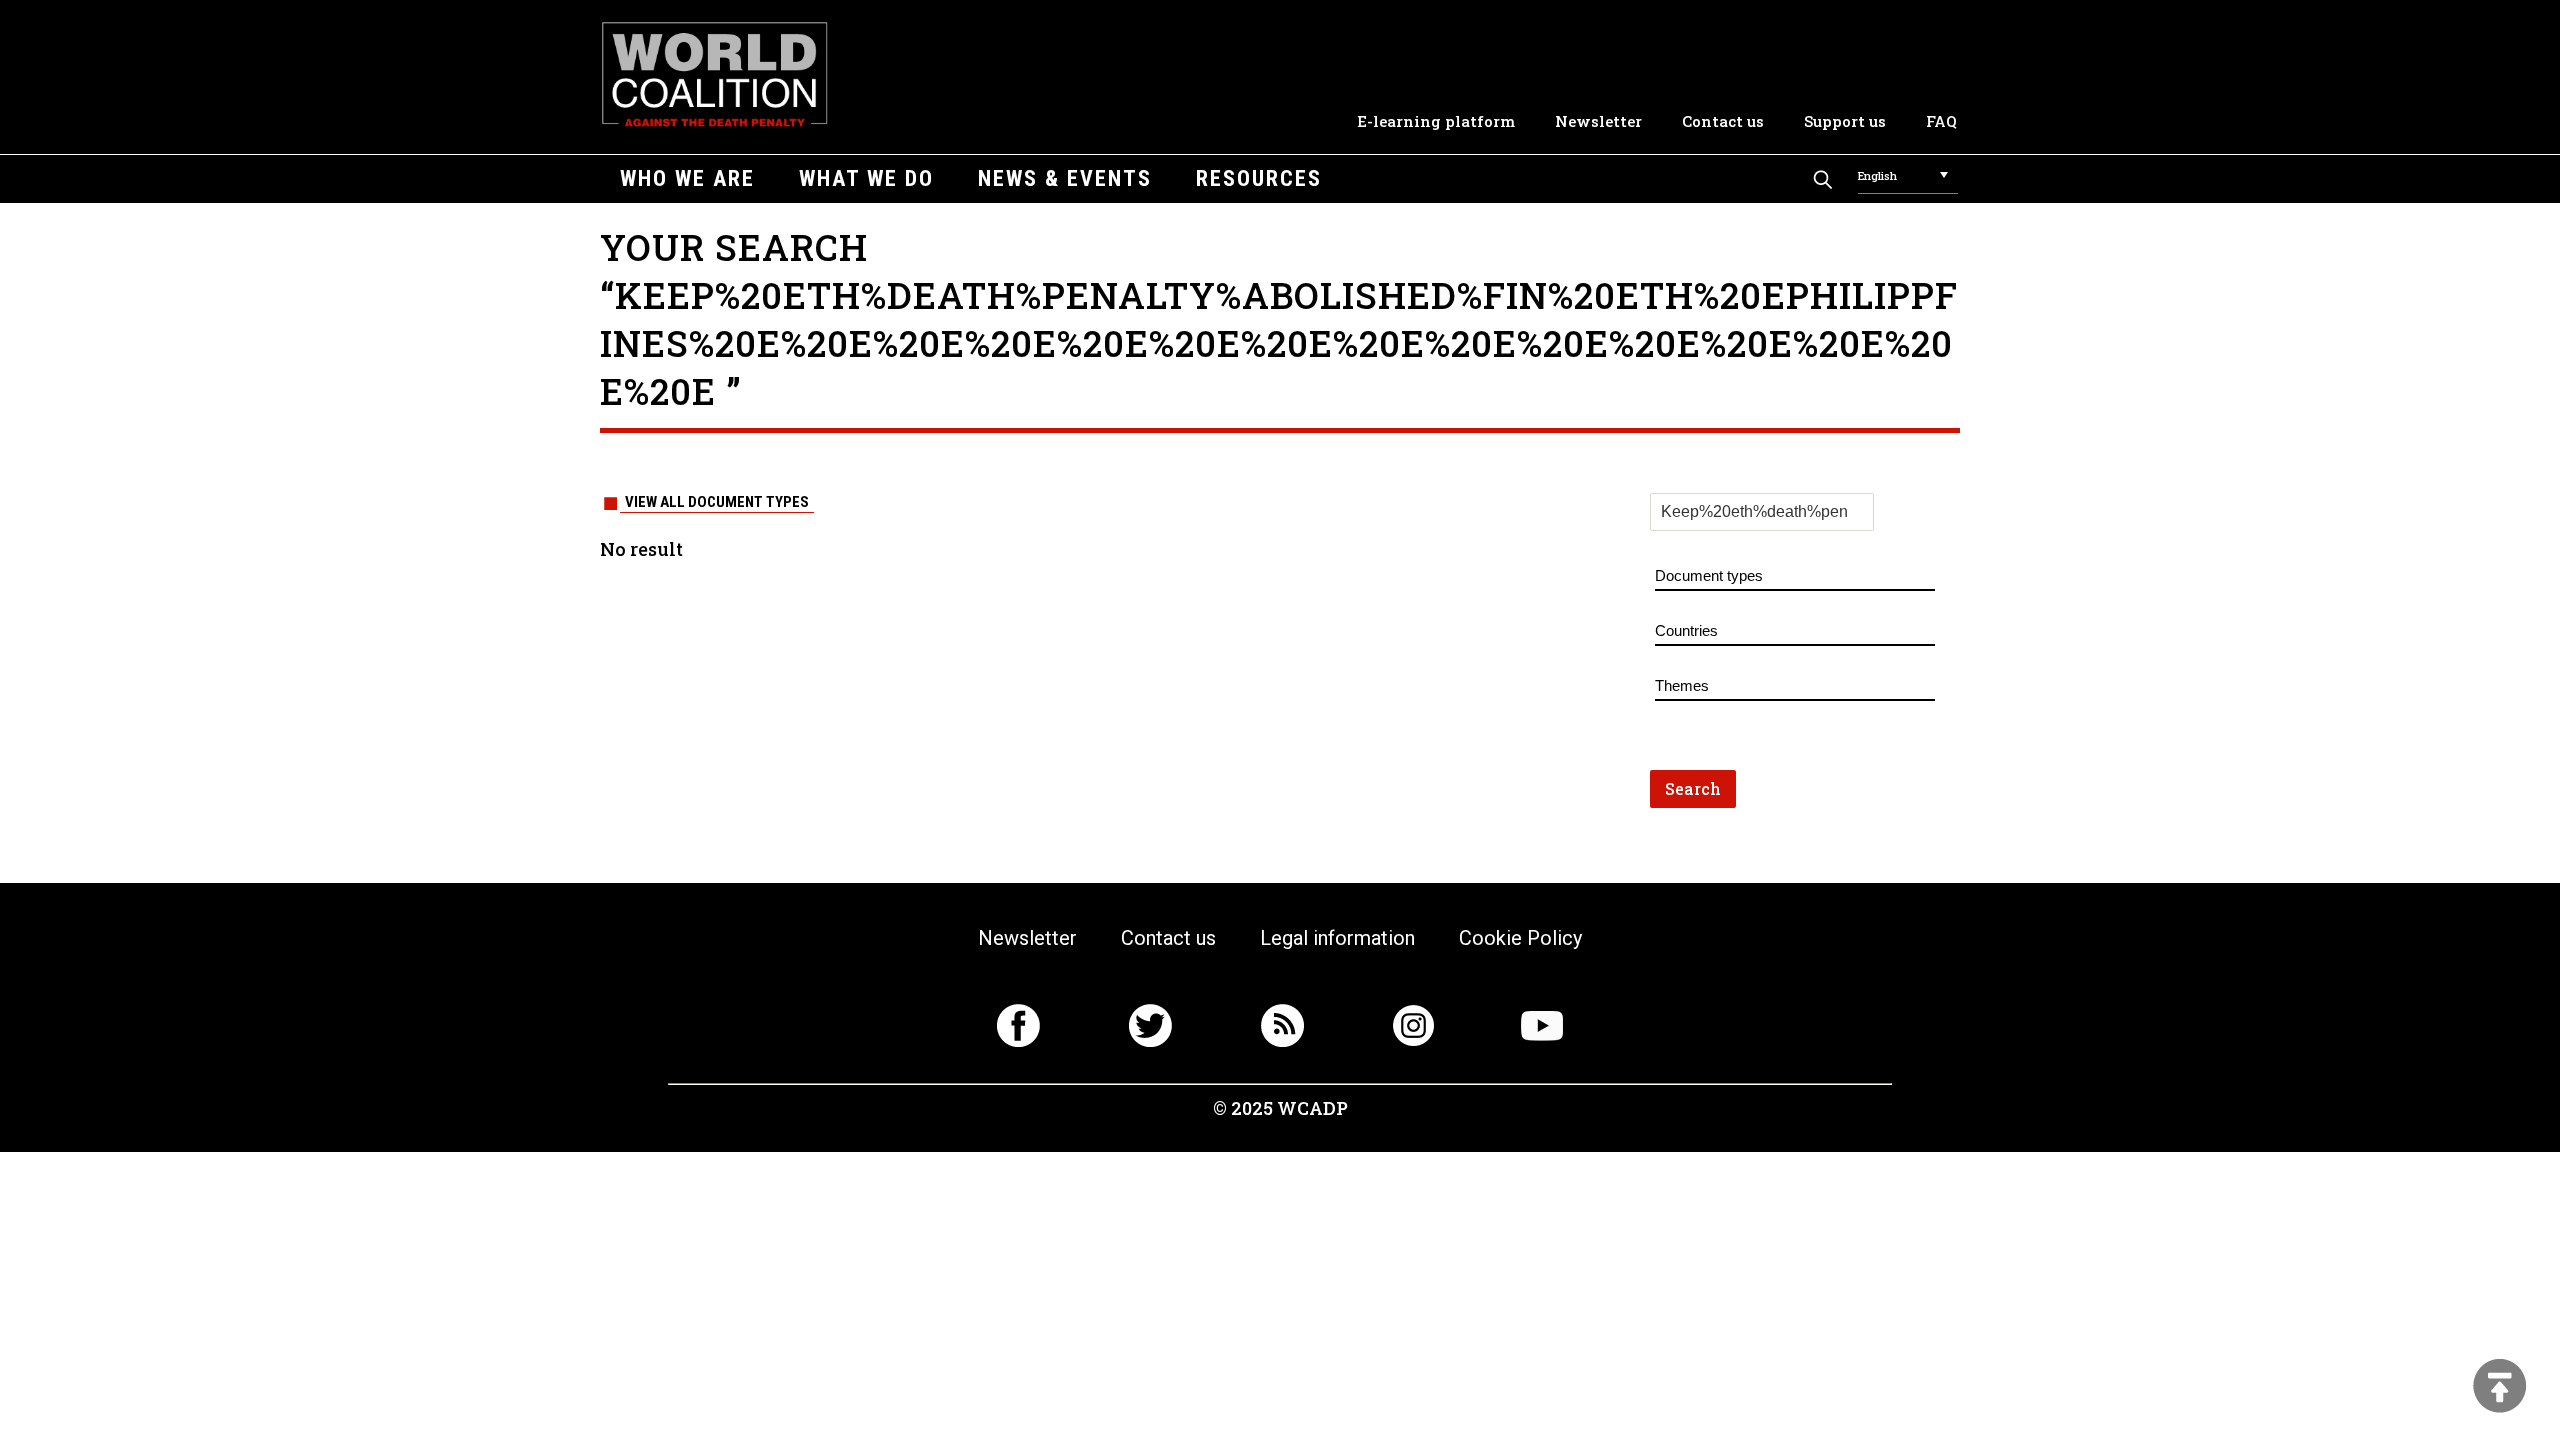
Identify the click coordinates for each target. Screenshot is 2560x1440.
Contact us (1723, 121)
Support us (1845, 121)
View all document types (717, 502)
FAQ (1941, 121)
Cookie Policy (1520, 938)
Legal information (1337, 938)
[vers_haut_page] (2500, 1387)
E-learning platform (1436, 121)
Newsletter (1598, 121)
